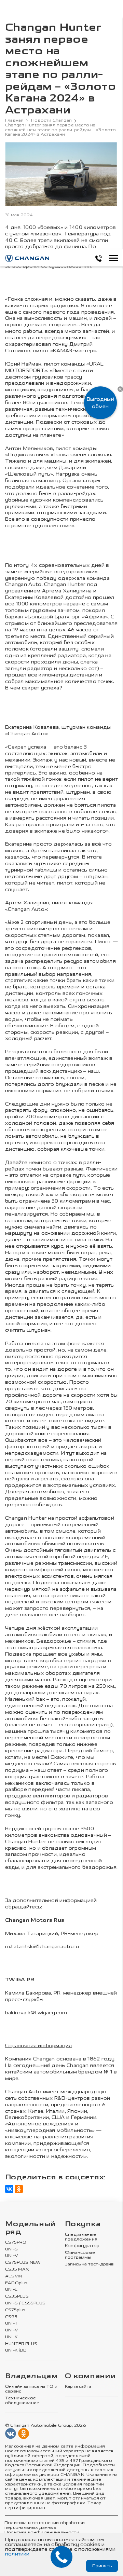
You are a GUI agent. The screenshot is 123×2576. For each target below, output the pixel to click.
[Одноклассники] (19, 2189)
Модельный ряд (30, 2228)
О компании (90, 2376)
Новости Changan (51, 120)
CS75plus (15, 2310)
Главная (14, 120)
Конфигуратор (82, 2246)
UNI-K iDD (16, 2350)
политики (17, 2554)
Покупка (83, 2224)
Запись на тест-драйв (90, 2264)
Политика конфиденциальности (42, 2532)
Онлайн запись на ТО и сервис (31, 2389)
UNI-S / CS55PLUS (25, 2303)
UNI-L (11, 2290)
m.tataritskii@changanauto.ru (42, 1947)
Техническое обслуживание (22, 2401)
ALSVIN (14, 2276)
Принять (102, 2566)
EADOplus (16, 2283)
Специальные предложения (81, 2237)
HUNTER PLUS (21, 2344)
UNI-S (11, 2249)
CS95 (11, 2317)
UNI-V (11, 2256)
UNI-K (11, 2337)
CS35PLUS (17, 2296)
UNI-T (11, 2323)
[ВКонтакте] (9, 2189)
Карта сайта (78, 2387)
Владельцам (31, 2376)
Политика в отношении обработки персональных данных (45, 2525)
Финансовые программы (80, 2255)
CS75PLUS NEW (23, 2263)
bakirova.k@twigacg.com (36, 2013)
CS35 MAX (17, 2269)
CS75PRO (16, 2242)
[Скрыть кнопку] (120, 389)
